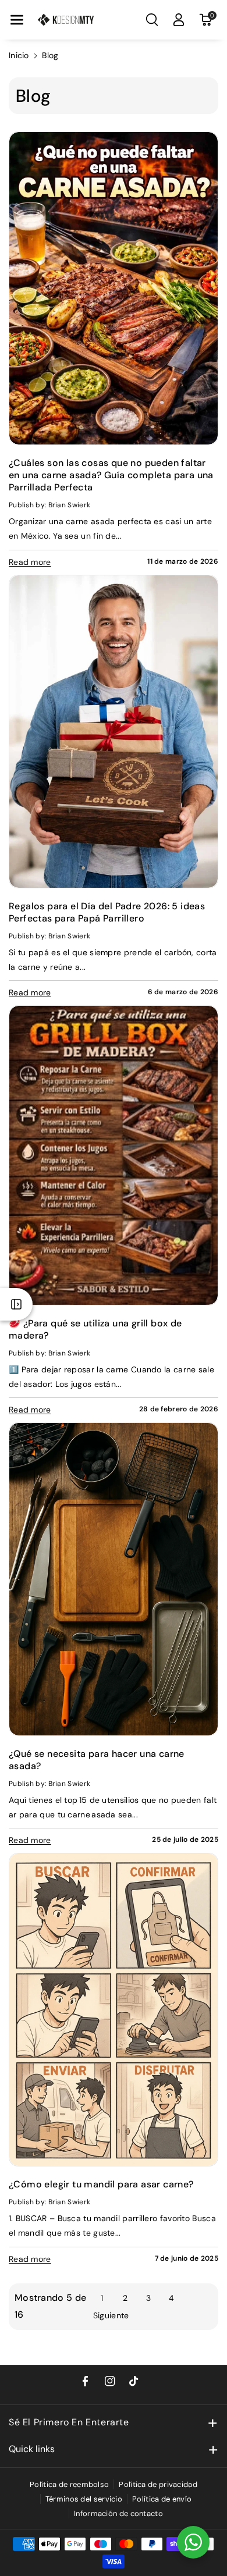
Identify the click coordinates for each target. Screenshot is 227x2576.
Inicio (19, 55)
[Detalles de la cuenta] (179, 20)
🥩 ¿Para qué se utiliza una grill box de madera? (95, 1329)
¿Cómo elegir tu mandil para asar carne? (101, 2184)
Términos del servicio (84, 2499)
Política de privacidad (158, 2484)
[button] (17, 20)
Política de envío (162, 2499)
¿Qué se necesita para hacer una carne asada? (97, 1760)
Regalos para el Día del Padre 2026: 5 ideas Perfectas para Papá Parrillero (107, 912)
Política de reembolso (69, 2484)
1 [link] (102, 2298)
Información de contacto (118, 2513)
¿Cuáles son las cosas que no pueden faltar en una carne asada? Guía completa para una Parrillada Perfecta (111, 475)
